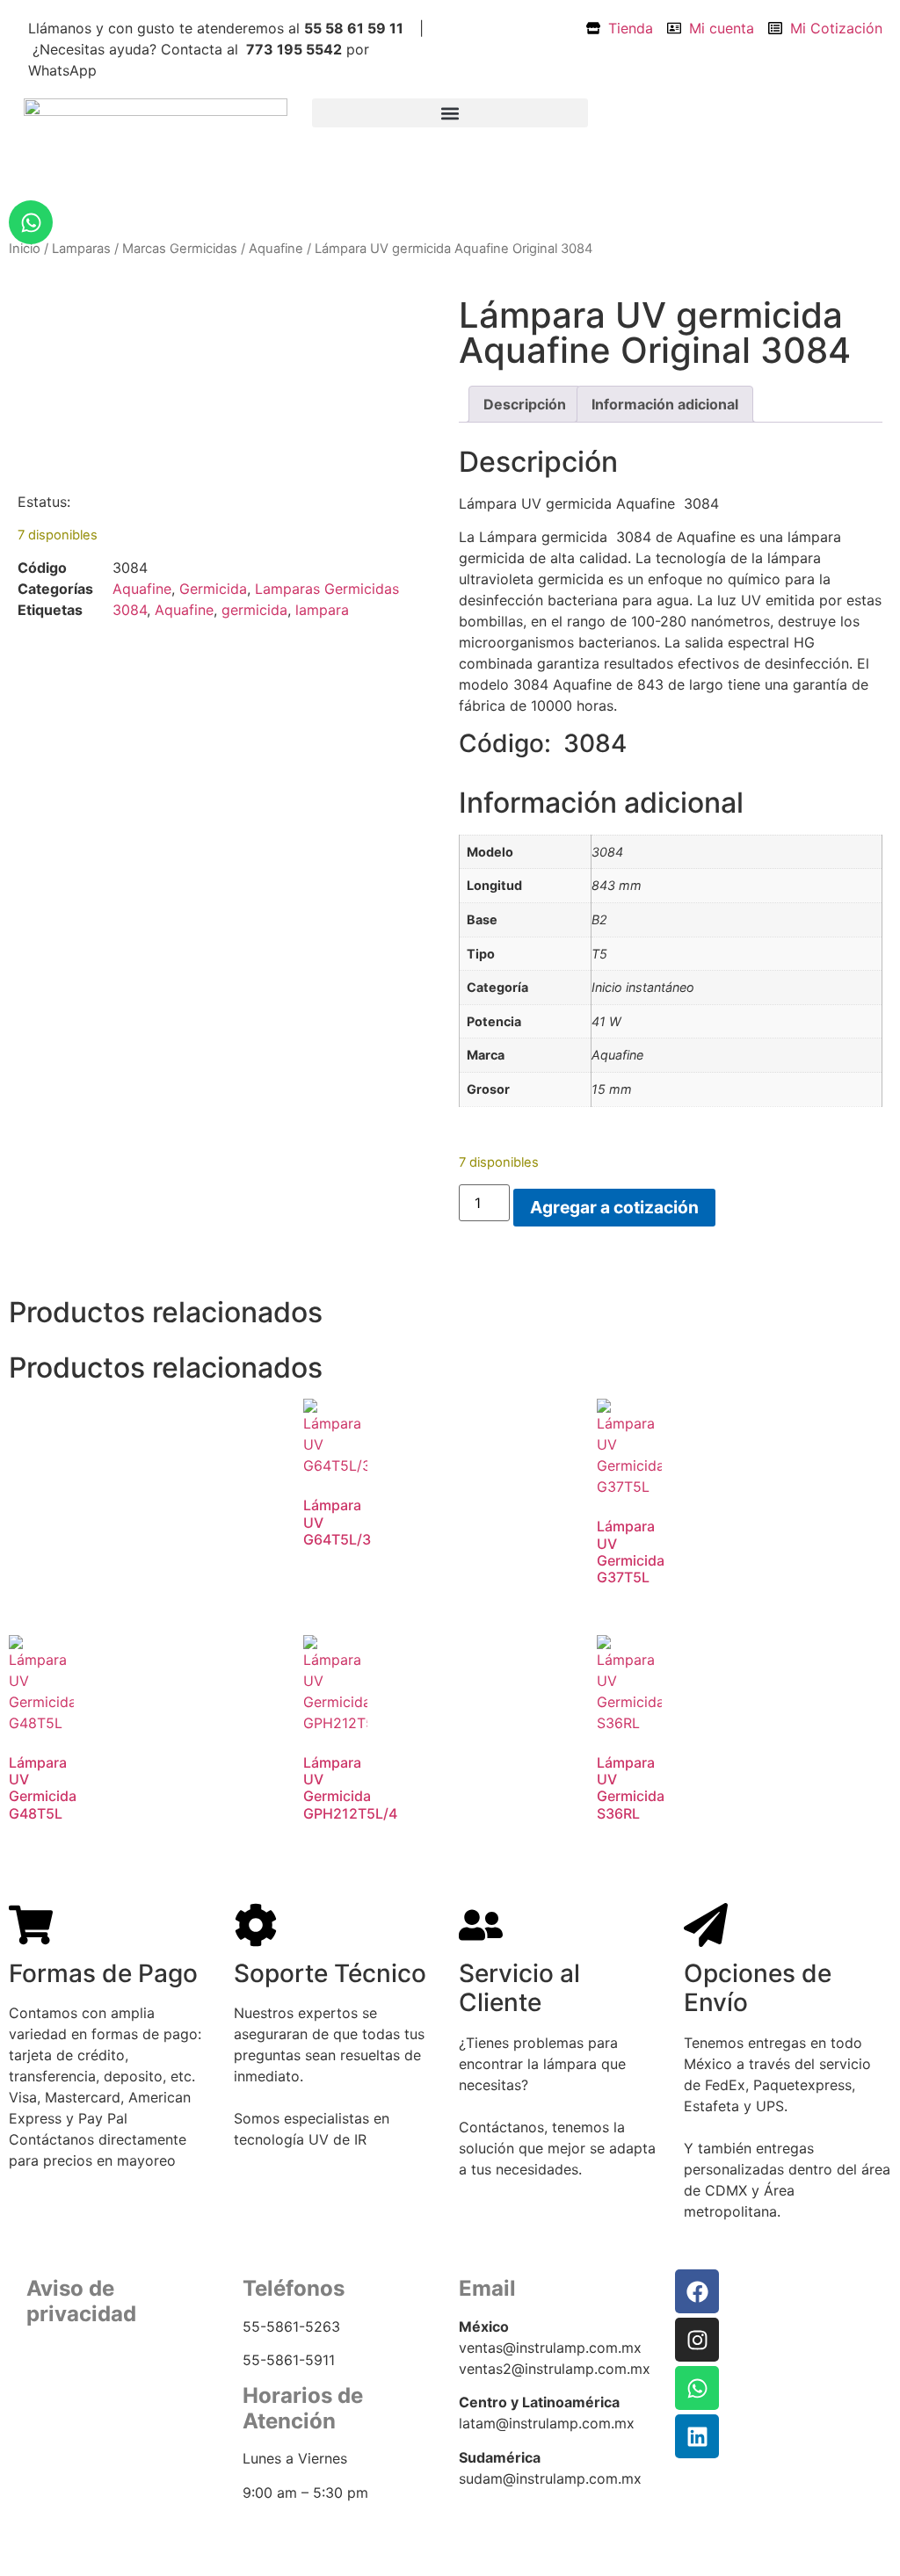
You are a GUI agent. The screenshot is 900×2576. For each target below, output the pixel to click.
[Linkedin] (697, 2436)
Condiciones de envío (94, 2412)
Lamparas (81, 249)
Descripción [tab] (525, 404)
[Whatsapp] (31, 222)
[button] (450, 113)
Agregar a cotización (614, 1207)
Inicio (25, 249)
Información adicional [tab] (665, 404)
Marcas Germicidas (180, 249)
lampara (322, 610)
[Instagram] (697, 2340)
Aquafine (276, 249)
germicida (254, 610)
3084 (130, 610)
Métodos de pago (80, 2434)
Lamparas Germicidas (327, 589)
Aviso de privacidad (87, 2391)
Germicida (213, 589)
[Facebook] (697, 2291)
